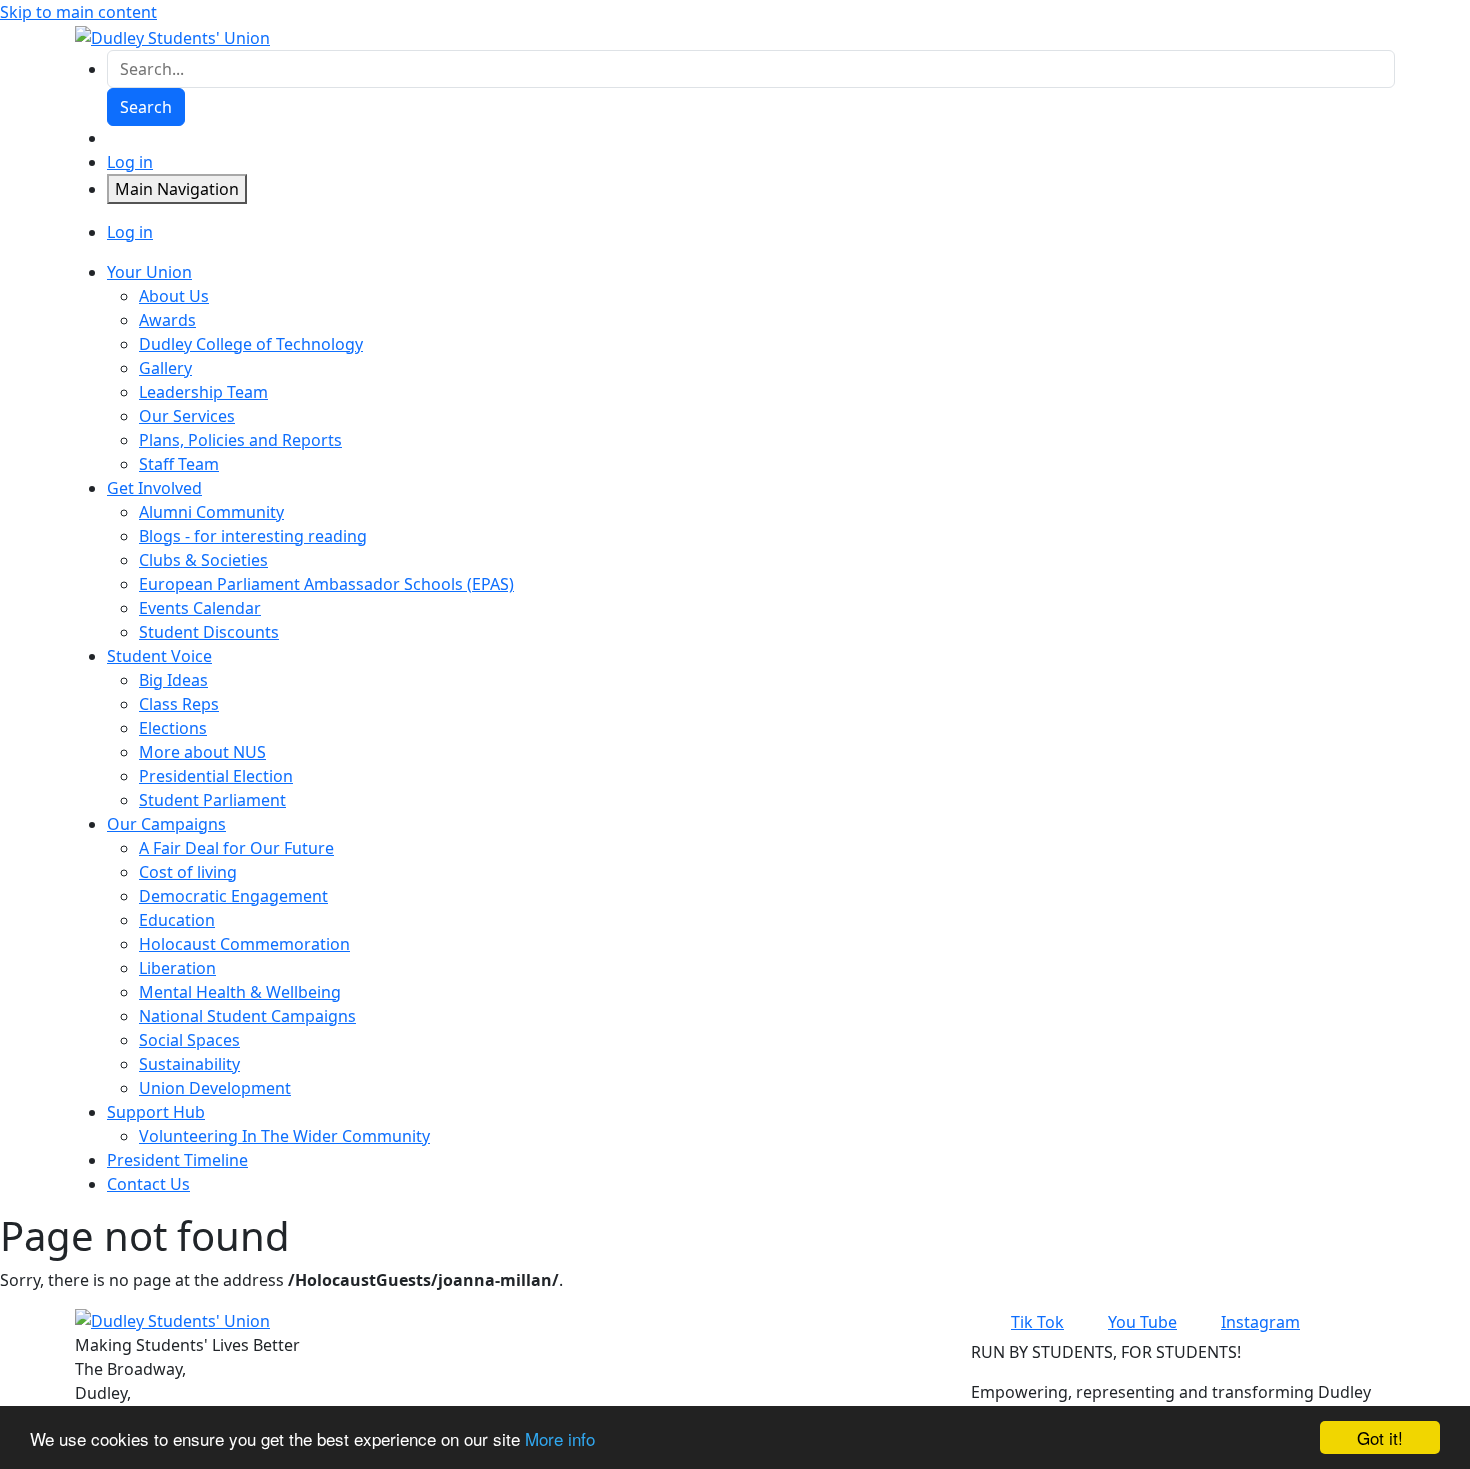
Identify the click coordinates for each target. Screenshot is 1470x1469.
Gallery (165, 368)
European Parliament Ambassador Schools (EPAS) (326, 584)
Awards (167, 320)
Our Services (187, 416)
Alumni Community (211, 512)
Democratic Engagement (233, 896)
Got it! (1380, 1437)
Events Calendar (200, 608)
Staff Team (179, 464)
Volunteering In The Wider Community (284, 1136)
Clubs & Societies (203, 560)
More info (560, 1438)
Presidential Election (216, 776)
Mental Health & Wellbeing (240, 992)
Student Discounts (209, 632)
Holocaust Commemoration (244, 944)
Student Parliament (212, 800)
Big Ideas (173, 680)
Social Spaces (189, 1040)
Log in (130, 162)
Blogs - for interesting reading (253, 536)
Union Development (215, 1088)
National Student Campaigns (247, 1016)
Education (177, 920)
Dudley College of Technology (251, 344)
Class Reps (179, 704)
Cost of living (188, 872)
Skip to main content (78, 12)
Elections (173, 728)
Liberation (177, 968)
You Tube (1142, 1322)
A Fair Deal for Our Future (236, 848)
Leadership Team (203, 392)
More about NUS (202, 752)
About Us (174, 296)
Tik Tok (1037, 1322)
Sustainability (189, 1064)
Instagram (1260, 1322)
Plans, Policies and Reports (240, 440)
